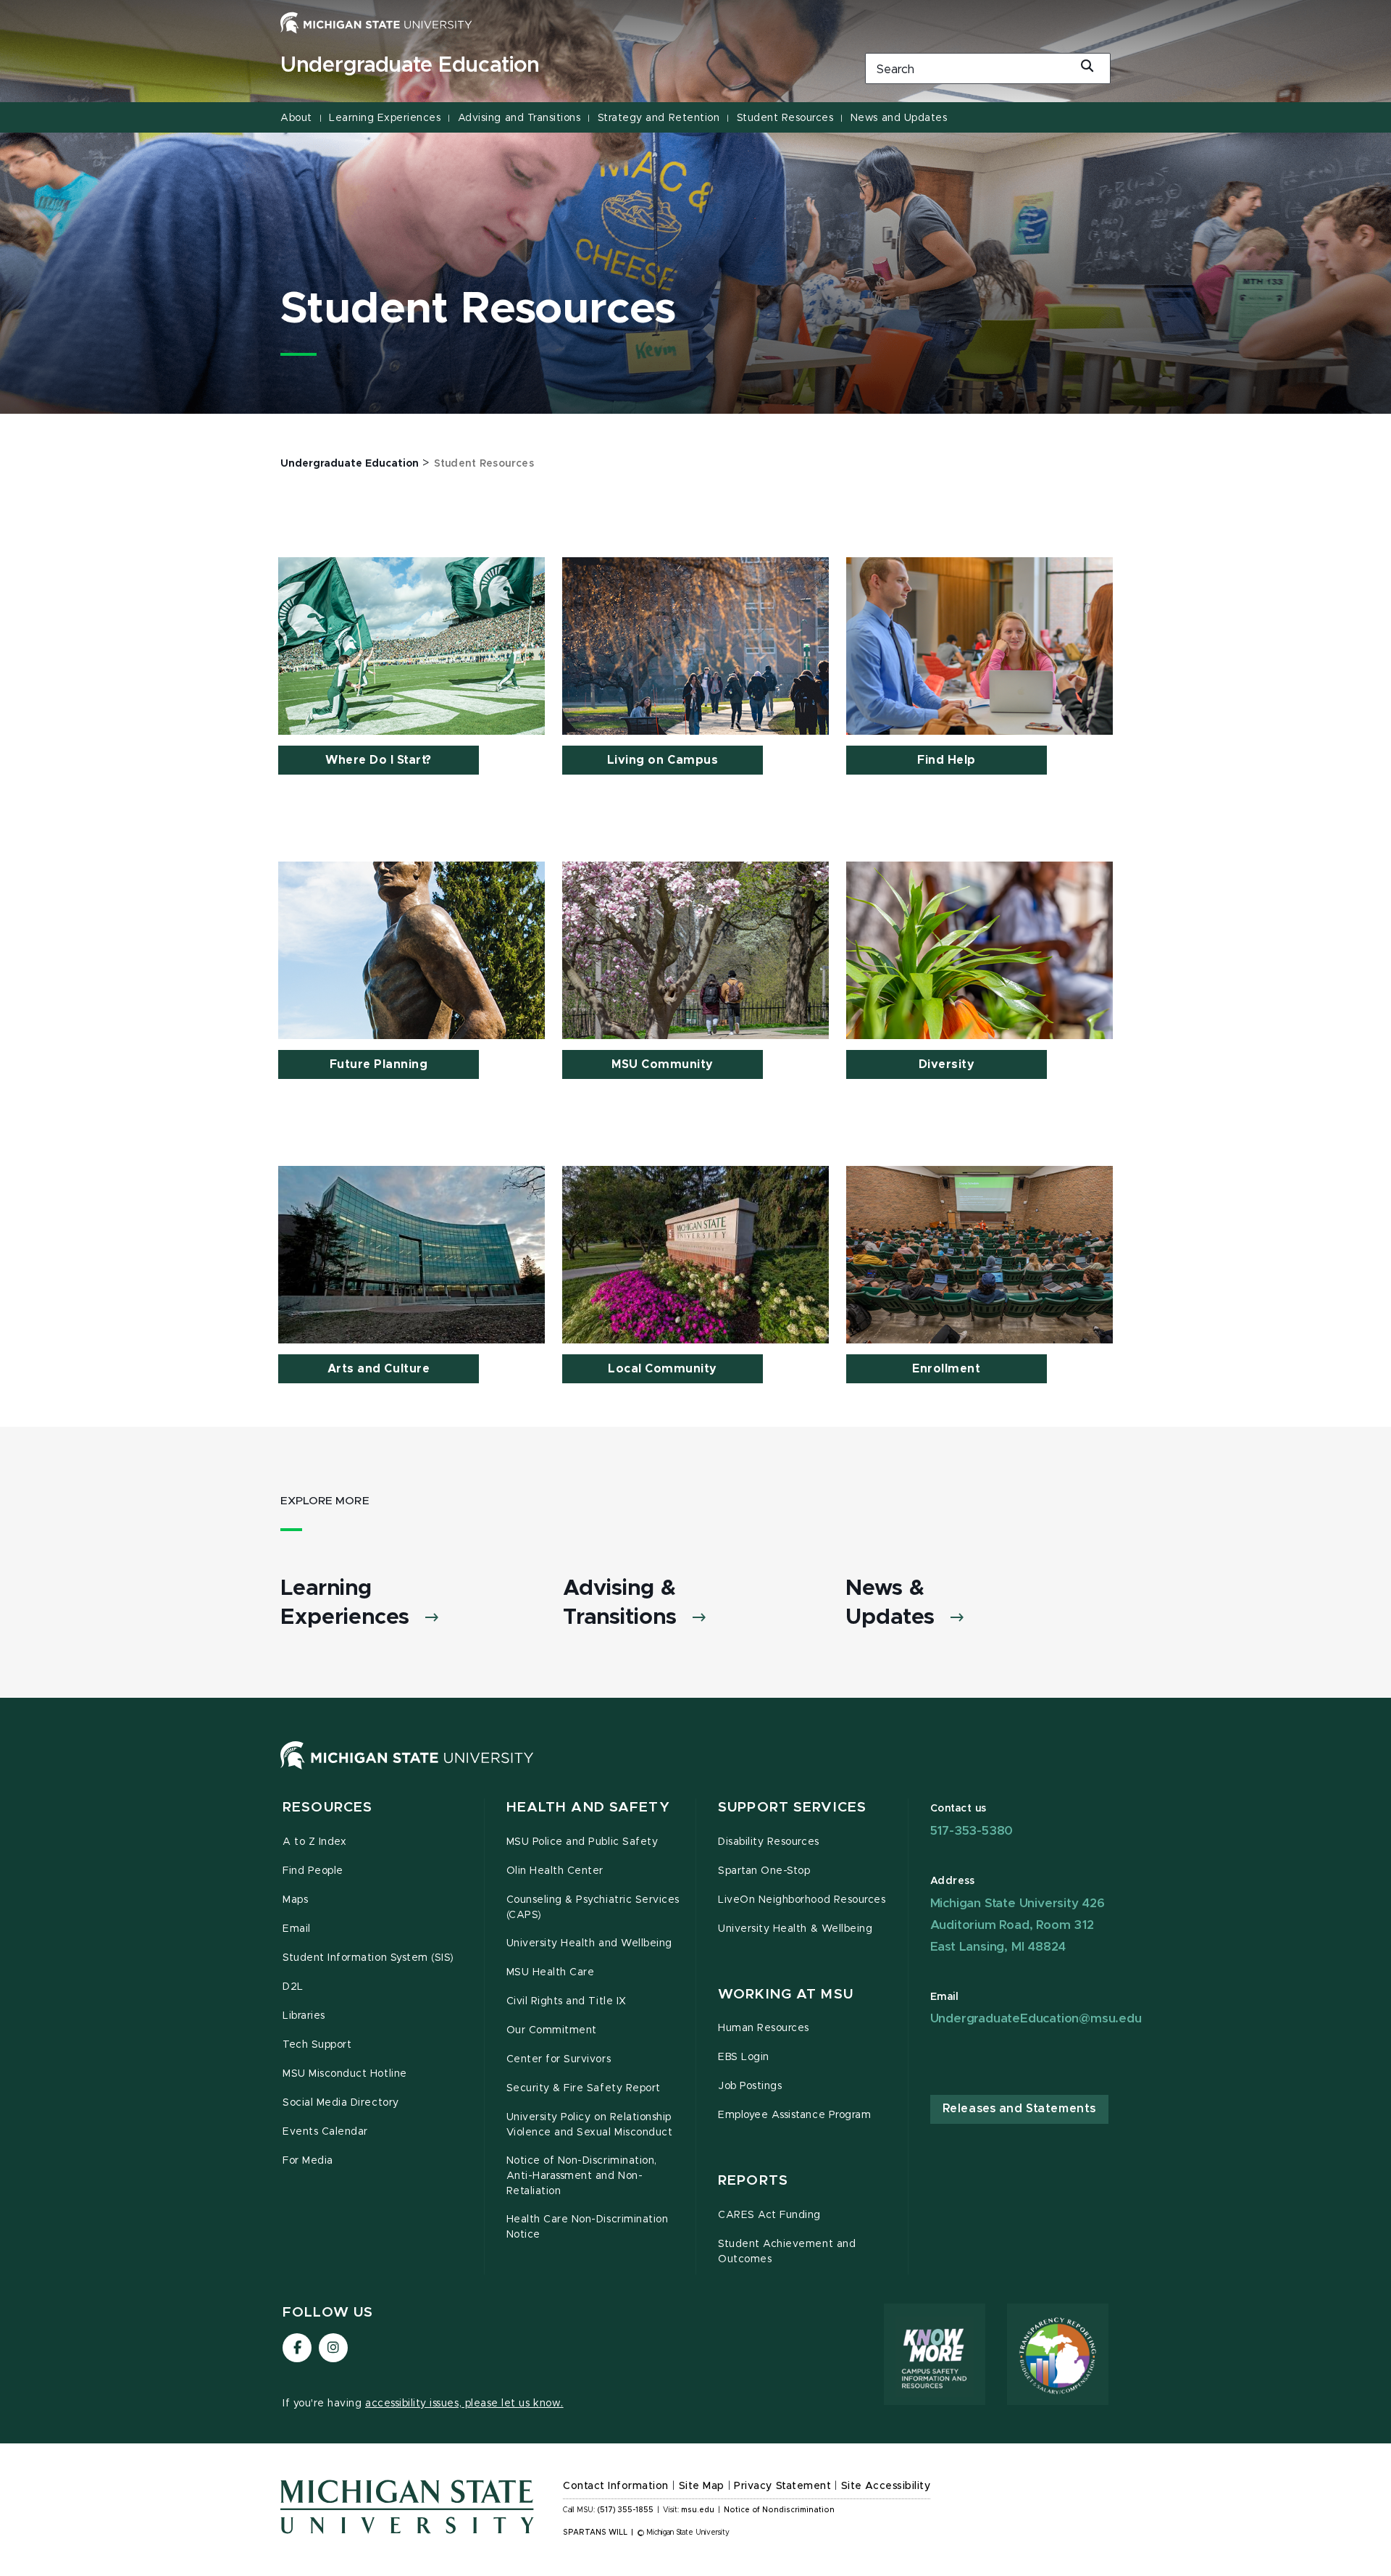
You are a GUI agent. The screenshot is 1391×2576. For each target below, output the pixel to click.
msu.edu (698, 2510)
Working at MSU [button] (786, 1994)
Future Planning (379, 1064)
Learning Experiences (385, 118)
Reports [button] (753, 2181)
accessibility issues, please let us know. (464, 2404)
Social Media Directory (341, 2103)
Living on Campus (663, 760)
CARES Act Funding (769, 2215)
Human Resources (764, 2028)
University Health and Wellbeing (589, 1943)
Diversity (947, 1064)
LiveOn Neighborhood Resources (802, 1900)
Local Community (663, 1369)
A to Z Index (314, 1842)
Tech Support (317, 2045)
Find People (313, 1871)
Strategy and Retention (659, 118)
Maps (295, 1900)
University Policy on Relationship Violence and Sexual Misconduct (590, 2125)
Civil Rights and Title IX (567, 2001)
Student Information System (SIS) (368, 1958)
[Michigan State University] (376, 22)
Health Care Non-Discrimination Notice (588, 2227)
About (296, 118)
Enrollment (946, 1369)
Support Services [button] (792, 1808)
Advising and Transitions (519, 118)
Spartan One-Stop (764, 1871)
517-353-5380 (972, 1831)
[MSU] (407, 1770)
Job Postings (750, 2086)
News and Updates (899, 118)
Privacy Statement (782, 2486)
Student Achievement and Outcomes (787, 2252)
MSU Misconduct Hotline (345, 2074)
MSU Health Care (551, 1972)
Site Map (702, 2486)
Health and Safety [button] (588, 1808)
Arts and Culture (379, 1369)
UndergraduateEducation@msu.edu (1036, 2018)
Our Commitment (552, 2030)
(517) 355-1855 (626, 2510)
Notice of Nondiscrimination (779, 2510)
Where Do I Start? (379, 760)
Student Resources (785, 118)
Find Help (947, 760)
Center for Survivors (559, 2059)
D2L (293, 1987)
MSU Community (663, 1064)
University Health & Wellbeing (795, 1929)
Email (297, 1929)
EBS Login (744, 2057)
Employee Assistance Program (794, 2115)
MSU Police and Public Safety (582, 1842)
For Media (308, 2161)
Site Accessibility (886, 2486)
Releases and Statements (1019, 2109)
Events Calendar (325, 2132)
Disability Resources (769, 1842)
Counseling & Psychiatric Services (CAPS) (593, 1908)
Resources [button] (327, 1808)
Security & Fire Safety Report (584, 2088)
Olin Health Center (555, 1871)
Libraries (304, 2016)
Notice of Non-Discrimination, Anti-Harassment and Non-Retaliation (582, 2176)
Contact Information (616, 2486)
